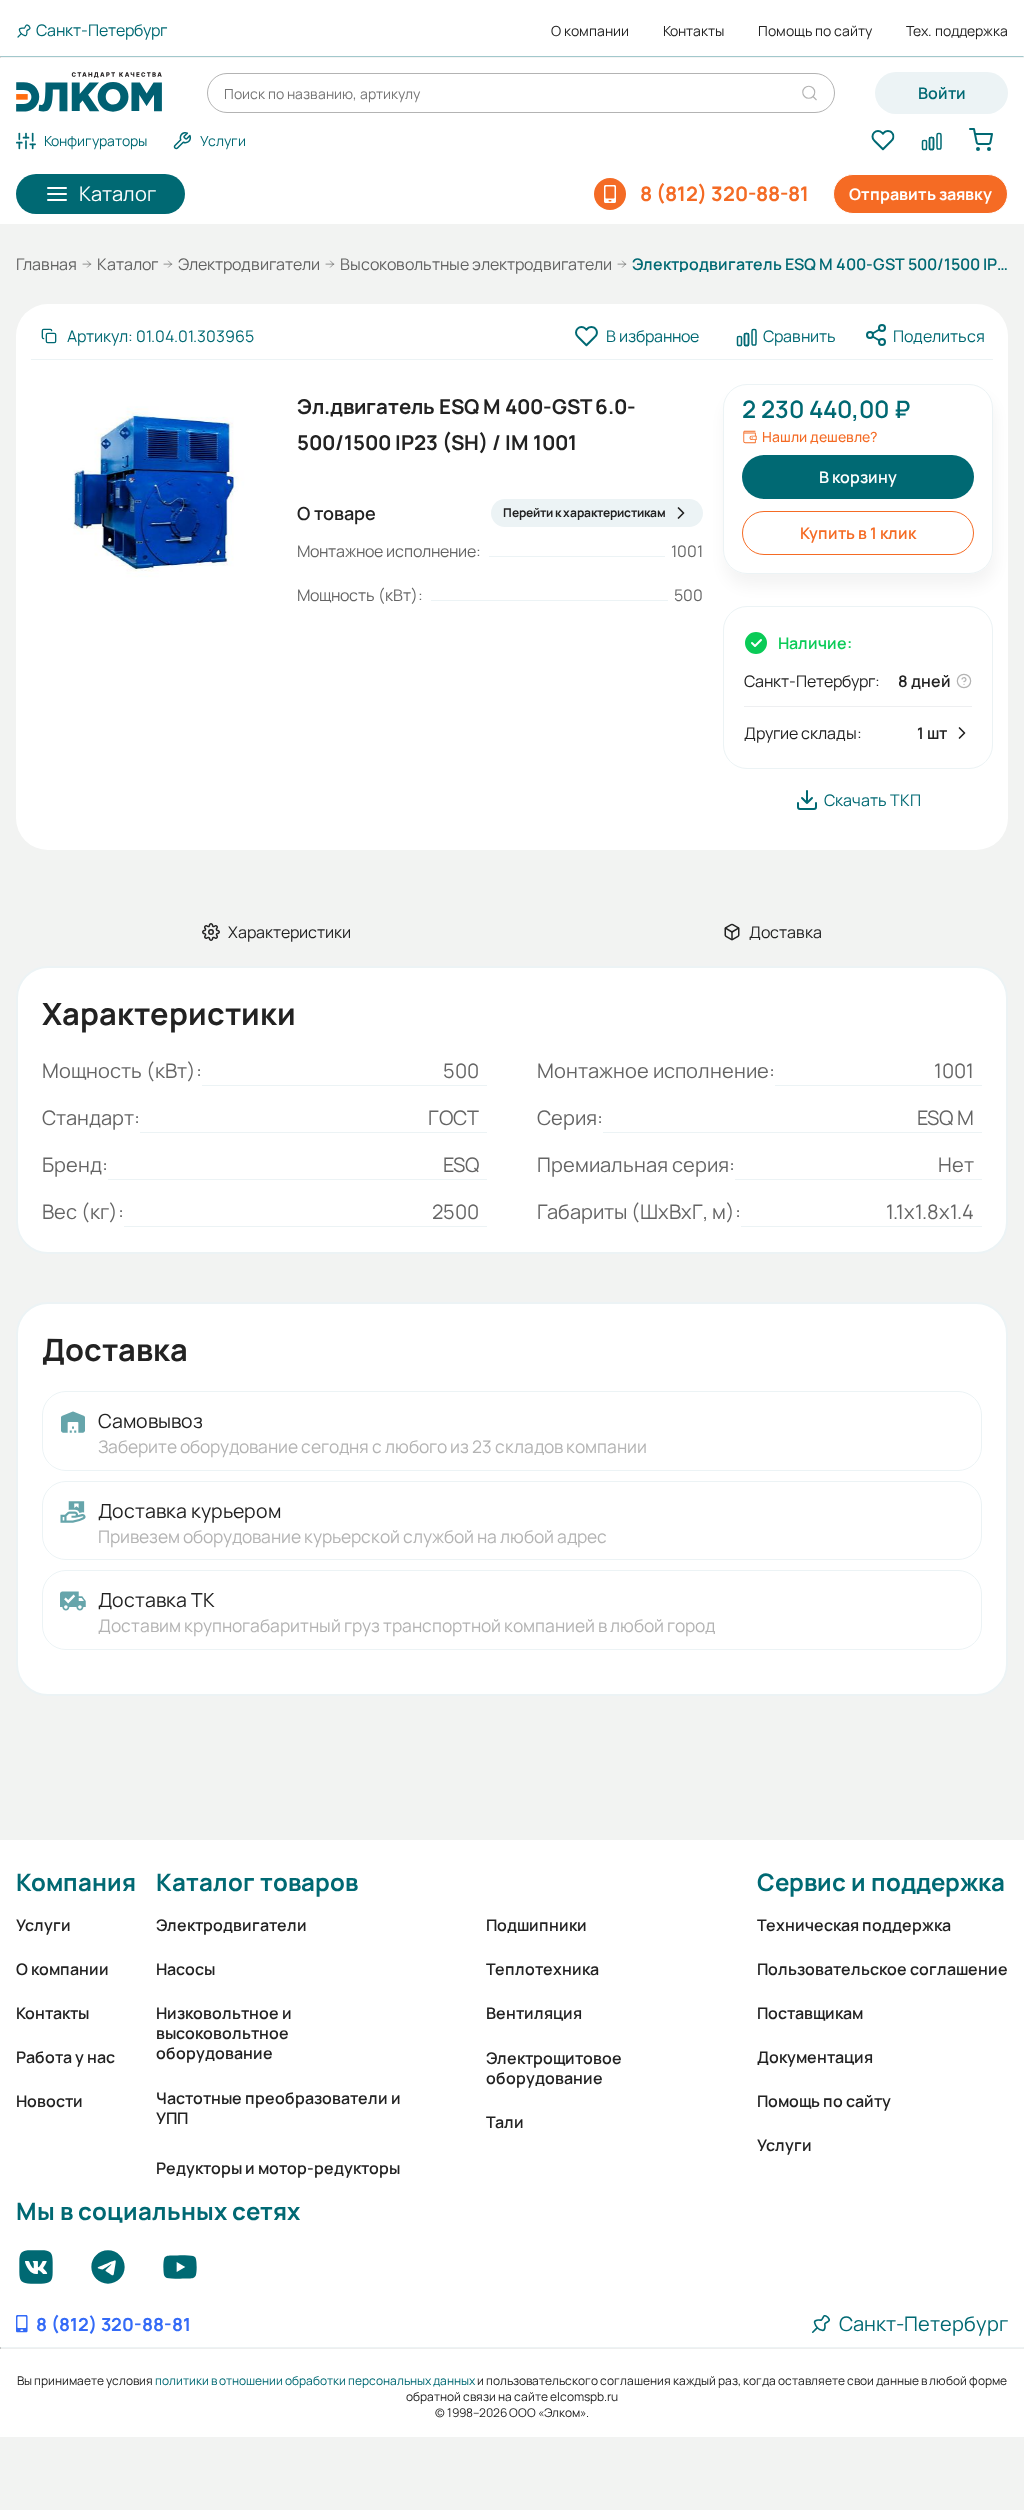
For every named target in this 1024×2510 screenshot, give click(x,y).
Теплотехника (542, 1969)
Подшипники (536, 1925)
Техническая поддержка (854, 1925)
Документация (815, 2057)
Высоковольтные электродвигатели (476, 264)
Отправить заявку (920, 194)
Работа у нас (65, 2057)
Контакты (693, 31)
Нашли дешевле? (819, 437)
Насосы (185, 1969)
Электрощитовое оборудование (554, 2068)
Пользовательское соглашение (882, 1969)
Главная (46, 264)
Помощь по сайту (815, 31)
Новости (49, 2101)
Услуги (43, 1925)
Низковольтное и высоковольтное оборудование (224, 2033)
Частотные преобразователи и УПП (278, 2108)
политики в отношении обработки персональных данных (315, 2380)
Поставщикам (810, 2013)
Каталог (127, 264)
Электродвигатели (249, 264)
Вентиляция (534, 2013)
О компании (590, 31)
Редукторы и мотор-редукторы (278, 2168)
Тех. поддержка (957, 31)
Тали (505, 2122)
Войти (942, 93)
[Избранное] (882, 141)
